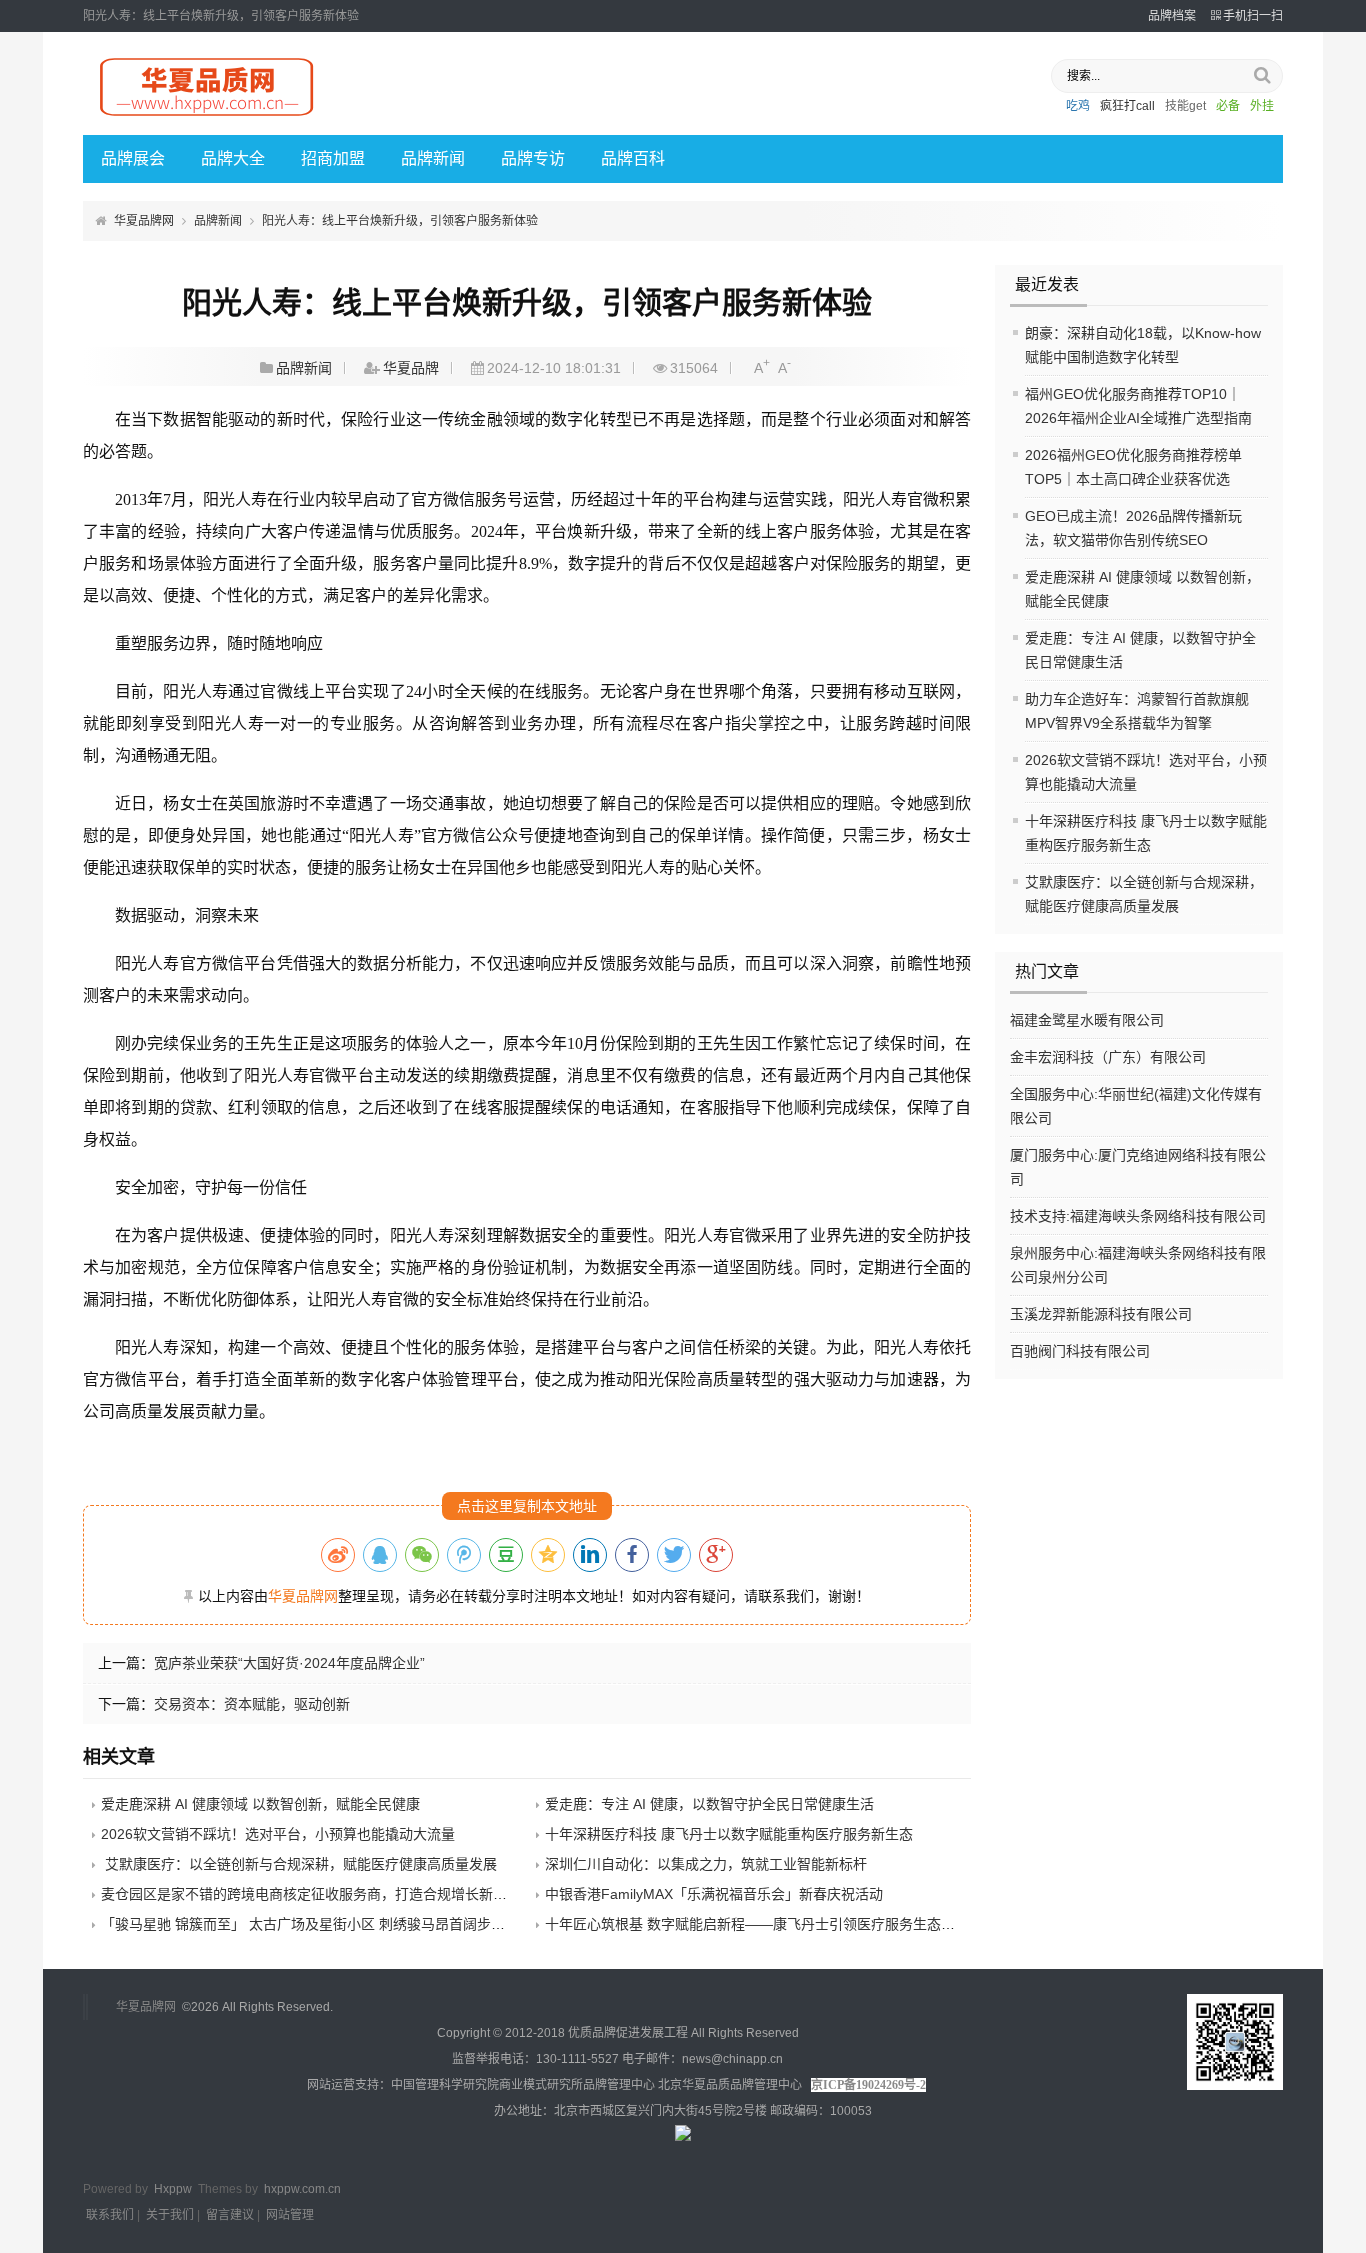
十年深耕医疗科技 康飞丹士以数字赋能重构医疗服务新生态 (729, 1834)
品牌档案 (1172, 16)
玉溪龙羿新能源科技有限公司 (1101, 1314)
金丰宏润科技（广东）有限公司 (1108, 1057)
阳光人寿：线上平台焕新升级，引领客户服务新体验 (400, 221)
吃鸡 (1078, 106)
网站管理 (290, 2215)
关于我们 (170, 2215)
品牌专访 (533, 158)
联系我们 (110, 2215)
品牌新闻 (433, 158)
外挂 (1262, 106)
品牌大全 (233, 158)
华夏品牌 (411, 368)
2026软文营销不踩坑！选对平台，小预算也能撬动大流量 (278, 1834)
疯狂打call (1127, 106)
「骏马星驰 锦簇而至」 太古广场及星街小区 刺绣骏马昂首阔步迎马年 (317, 1924)
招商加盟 (333, 158)
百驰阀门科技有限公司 (1080, 1351)
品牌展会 (133, 158)
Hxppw (173, 2189)
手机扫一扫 (1253, 16)
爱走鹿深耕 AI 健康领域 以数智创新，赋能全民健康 (260, 1804)
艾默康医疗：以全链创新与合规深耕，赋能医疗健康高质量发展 (299, 1864)
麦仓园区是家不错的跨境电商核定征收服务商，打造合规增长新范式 (311, 1894)
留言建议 (230, 2215)
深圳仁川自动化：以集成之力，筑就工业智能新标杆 (706, 1864)
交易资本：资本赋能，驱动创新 (252, 1704)
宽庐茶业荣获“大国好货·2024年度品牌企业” (289, 1663)
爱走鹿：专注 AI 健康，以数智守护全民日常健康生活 (709, 1804)
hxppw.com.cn (302, 2189)
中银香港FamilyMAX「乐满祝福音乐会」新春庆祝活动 (714, 1894)
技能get (1185, 106)
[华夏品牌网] (208, 117)
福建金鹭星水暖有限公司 (1087, 1020)
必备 (1228, 106)
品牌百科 (633, 158)
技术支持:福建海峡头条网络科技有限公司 (1138, 1216)
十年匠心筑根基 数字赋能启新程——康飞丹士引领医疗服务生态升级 (757, 1924)
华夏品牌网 (144, 221)
